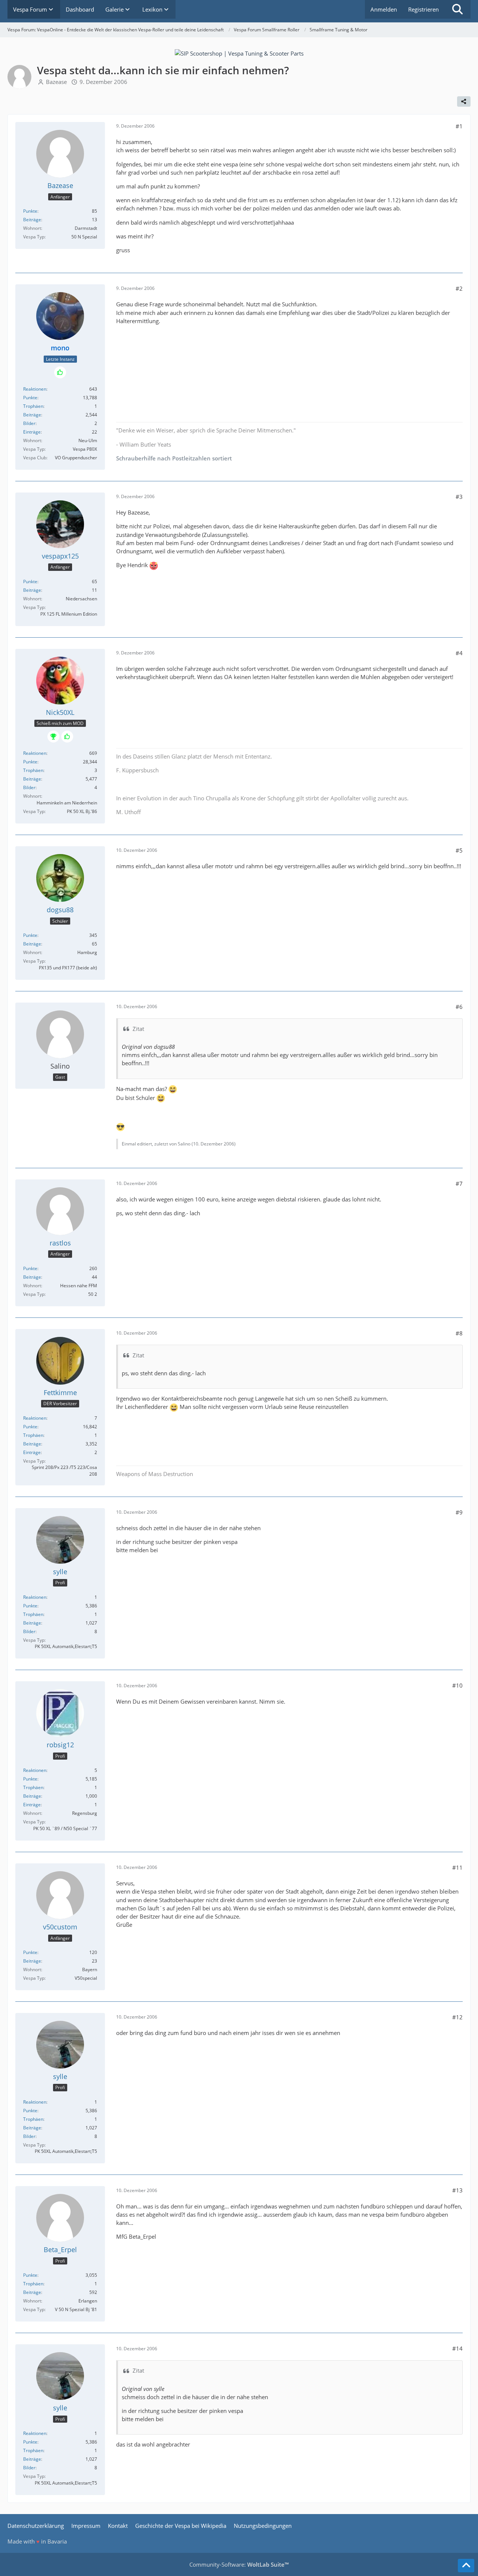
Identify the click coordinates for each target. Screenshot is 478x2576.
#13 (457, 2190)
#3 (459, 497)
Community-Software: (239, 2564)
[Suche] (457, 9)
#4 (459, 653)
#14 (457, 2348)
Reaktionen (35, 389)
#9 (459, 1512)
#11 (457, 1867)
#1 (459, 126)
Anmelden (384, 9)
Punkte (30, 211)
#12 (457, 2017)
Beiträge (32, 220)
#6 (459, 1007)
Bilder (29, 423)
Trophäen (33, 406)
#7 (459, 1184)
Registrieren (423, 9)
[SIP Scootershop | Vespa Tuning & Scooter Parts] (239, 53)
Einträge (32, 432)
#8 (459, 1333)
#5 (459, 850)
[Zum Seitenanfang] (466, 2566)
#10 (457, 1685)
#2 (459, 288)
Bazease (56, 82)
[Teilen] (464, 101)
